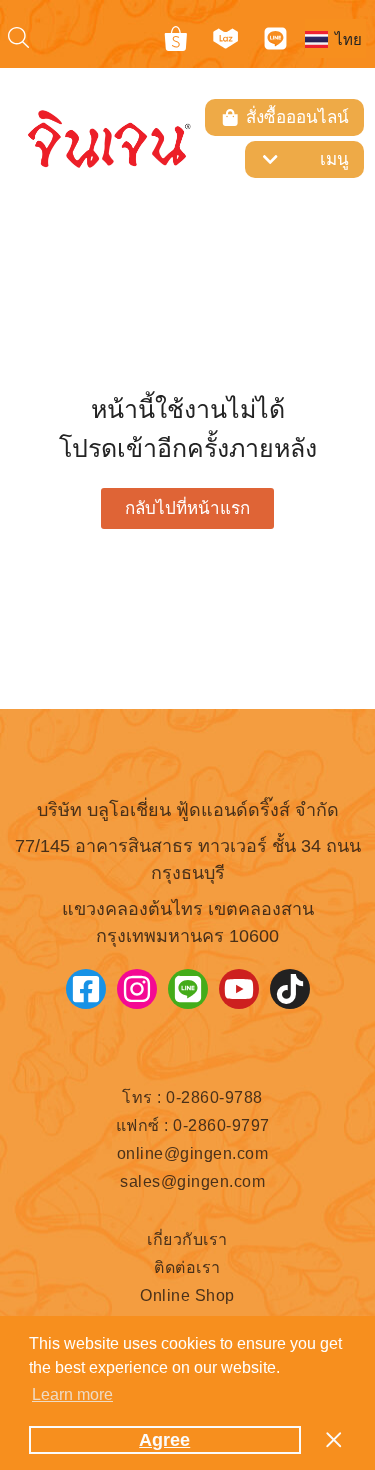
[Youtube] (239, 989)
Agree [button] (164, 1440)
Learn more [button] (72, 1394)
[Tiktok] (290, 989)
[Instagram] (137, 989)
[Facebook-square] (86, 989)
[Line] (275, 39)
